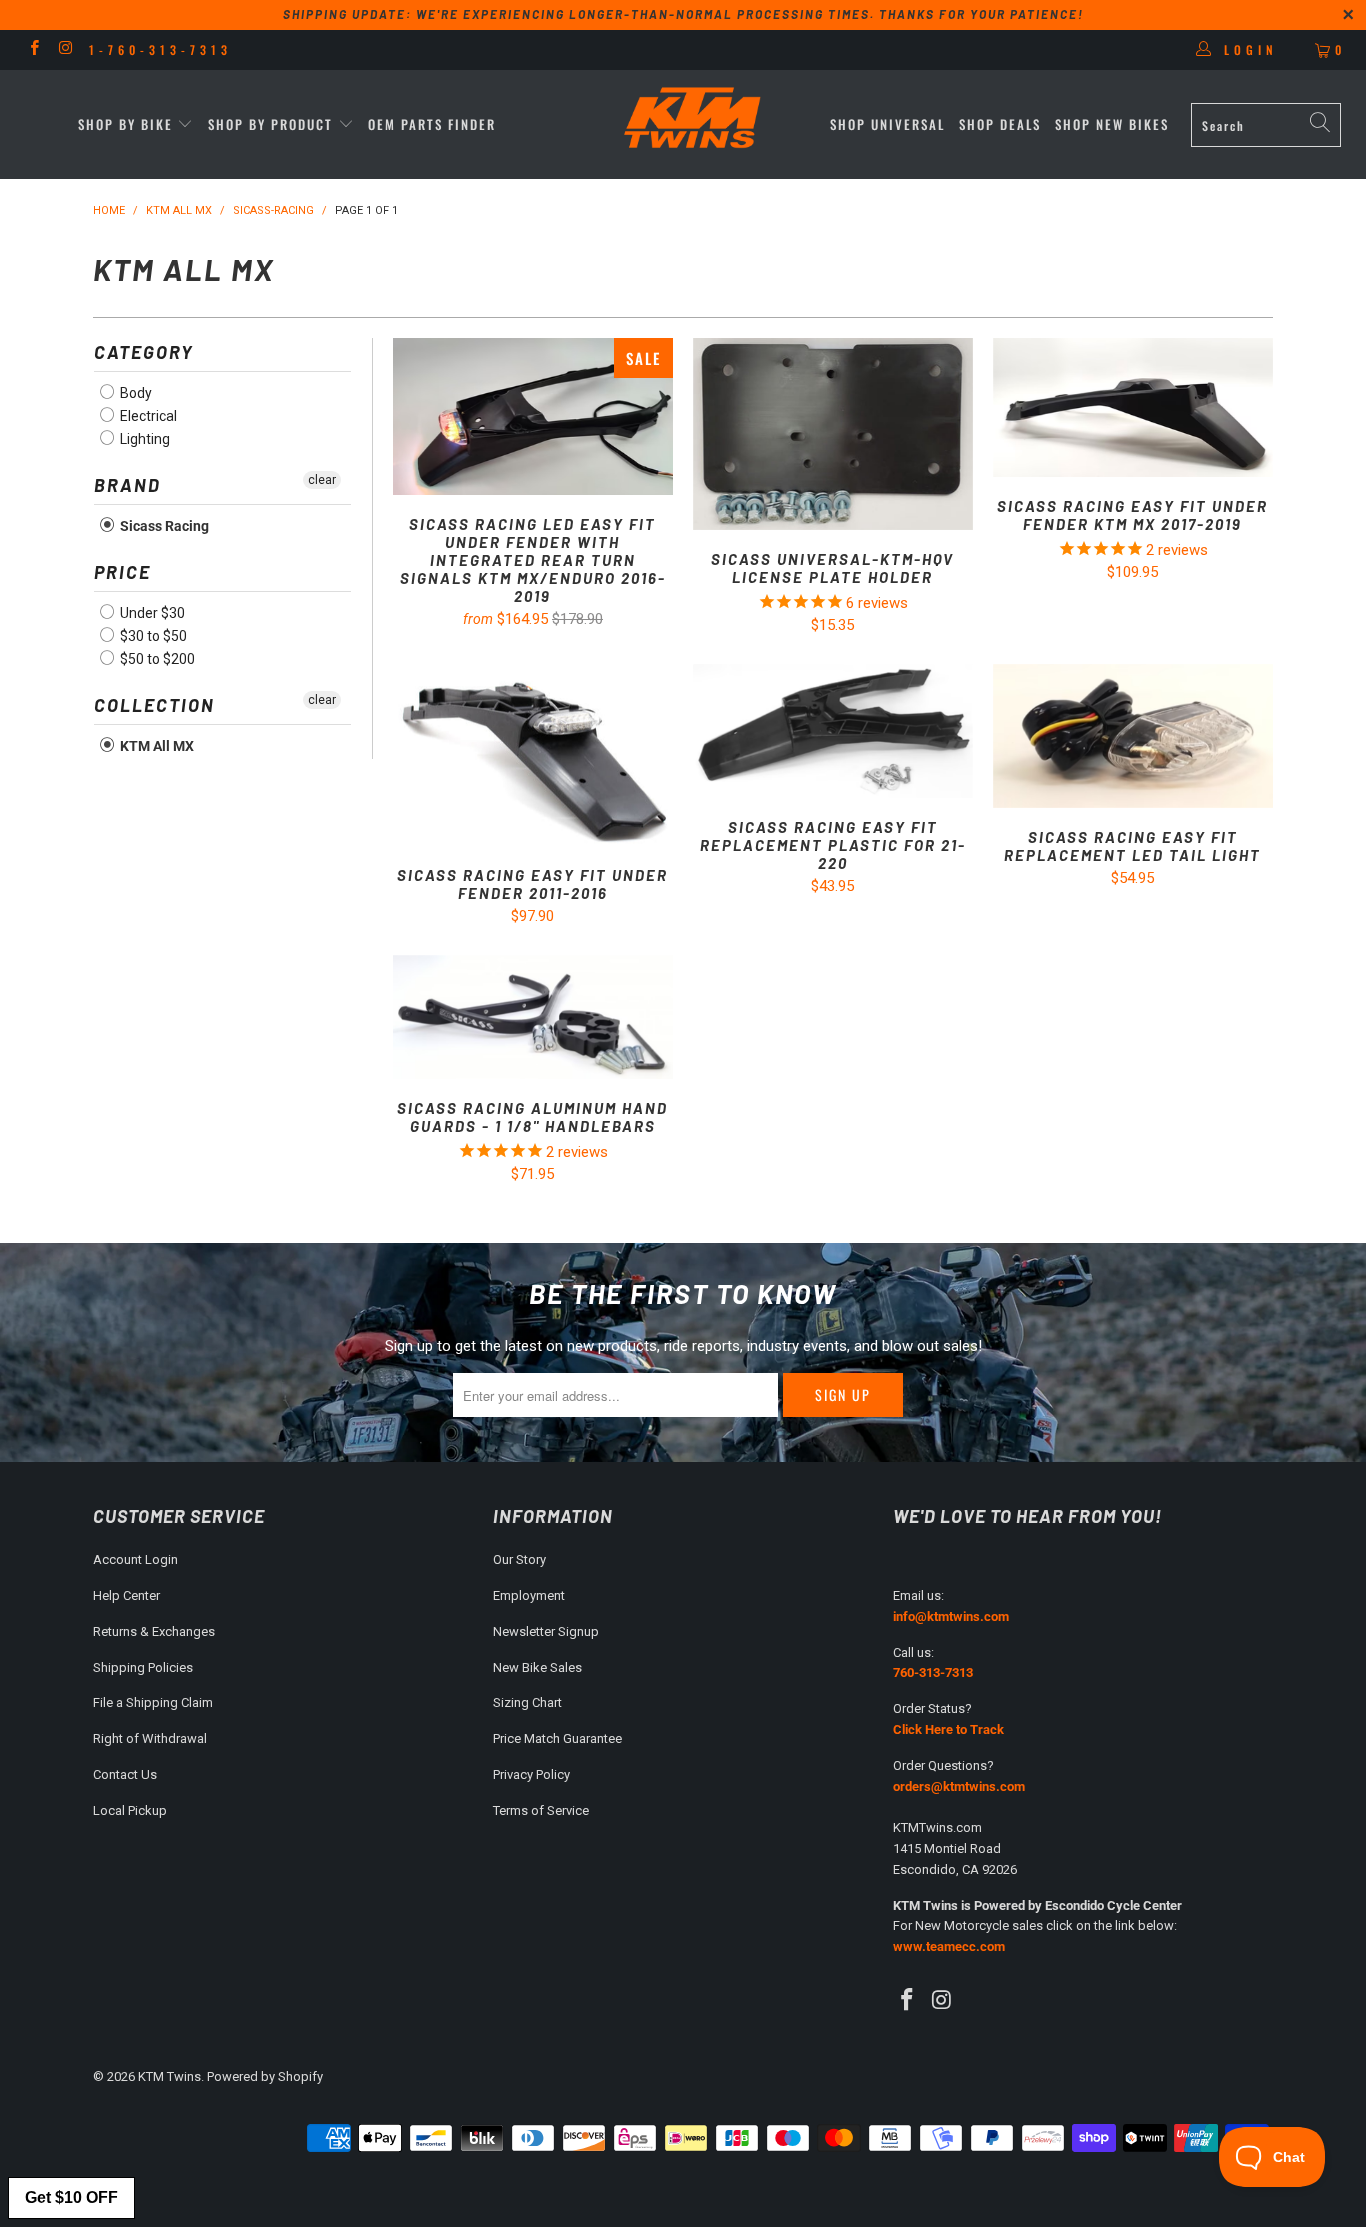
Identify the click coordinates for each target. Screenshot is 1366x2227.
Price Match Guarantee (557, 1738)
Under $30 (151, 613)
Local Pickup (130, 1810)
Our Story (519, 1559)
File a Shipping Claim (153, 1702)
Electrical (147, 416)
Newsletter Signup (546, 1631)
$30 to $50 (152, 636)
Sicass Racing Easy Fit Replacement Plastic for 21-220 (833, 731)
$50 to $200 (156, 659)
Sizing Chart (527, 1702)
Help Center (126, 1595)
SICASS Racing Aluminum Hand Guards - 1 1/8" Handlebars (533, 1017)
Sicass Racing (163, 526)
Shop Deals (1000, 124)
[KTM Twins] (693, 119)
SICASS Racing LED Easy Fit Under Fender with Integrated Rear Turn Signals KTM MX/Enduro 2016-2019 (533, 416)
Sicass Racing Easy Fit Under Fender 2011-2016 (533, 755)
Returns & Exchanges (154, 1631)
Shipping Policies (143, 1667)
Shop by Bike (125, 124)
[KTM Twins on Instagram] (64, 50)
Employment (529, 1595)
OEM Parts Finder (432, 124)
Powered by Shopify (265, 2076)
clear (322, 480)
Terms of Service (541, 1810)
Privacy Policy (531, 1774)
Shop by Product (270, 124)
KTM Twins (169, 2076)
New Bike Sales (537, 1667)
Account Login (135, 1559)
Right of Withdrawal (150, 1738)
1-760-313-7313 (160, 49)
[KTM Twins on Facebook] (33, 50)
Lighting (143, 439)
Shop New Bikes (1112, 124)
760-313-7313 (933, 1672)
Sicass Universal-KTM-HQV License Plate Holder (833, 434)
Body (134, 393)
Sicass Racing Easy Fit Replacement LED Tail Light (1133, 736)
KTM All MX (155, 746)
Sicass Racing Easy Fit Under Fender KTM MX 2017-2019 (1133, 407)
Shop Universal (887, 124)
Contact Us (125, 1774)
